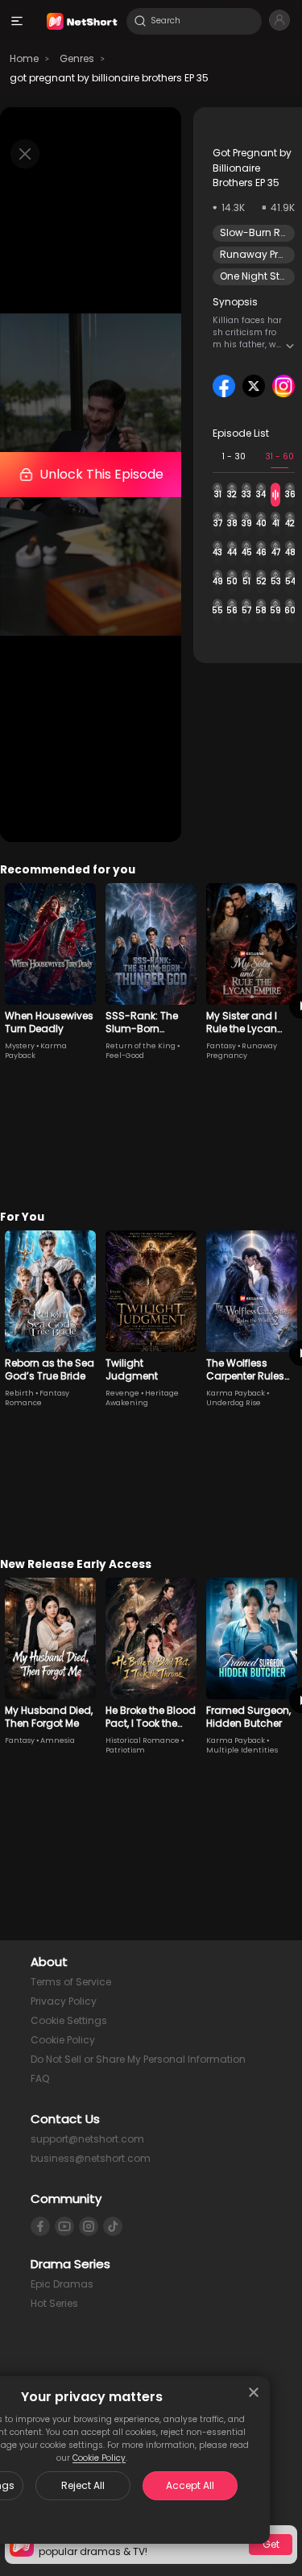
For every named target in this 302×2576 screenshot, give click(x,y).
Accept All (190, 2485)
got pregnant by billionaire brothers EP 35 (109, 78)
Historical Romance (143, 1740)
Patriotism (125, 1750)
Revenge (122, 1393)
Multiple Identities (242, 1750)
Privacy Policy (64, 2001)
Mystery (20, 1046)
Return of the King (141, 1046)
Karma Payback (236, 1393)
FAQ (40, 2078)
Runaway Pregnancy (242, 1051)
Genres (77, 58)
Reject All (83, 2485)
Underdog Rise (234, 1403)
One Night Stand (260, 276)
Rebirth (19, 1393)
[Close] (254, 2392)
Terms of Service (71, 1982)
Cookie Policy (99, 2458)
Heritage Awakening (142, 1398)
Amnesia (58, 1740)
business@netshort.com (91, 2158)
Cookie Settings (69, 2020)
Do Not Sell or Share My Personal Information (138, 2059)
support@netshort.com (87, 2139)
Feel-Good (125, 1056)
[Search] (140, 21)
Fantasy (221, 1046)
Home (24, 58)
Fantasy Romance (37, 1398)
